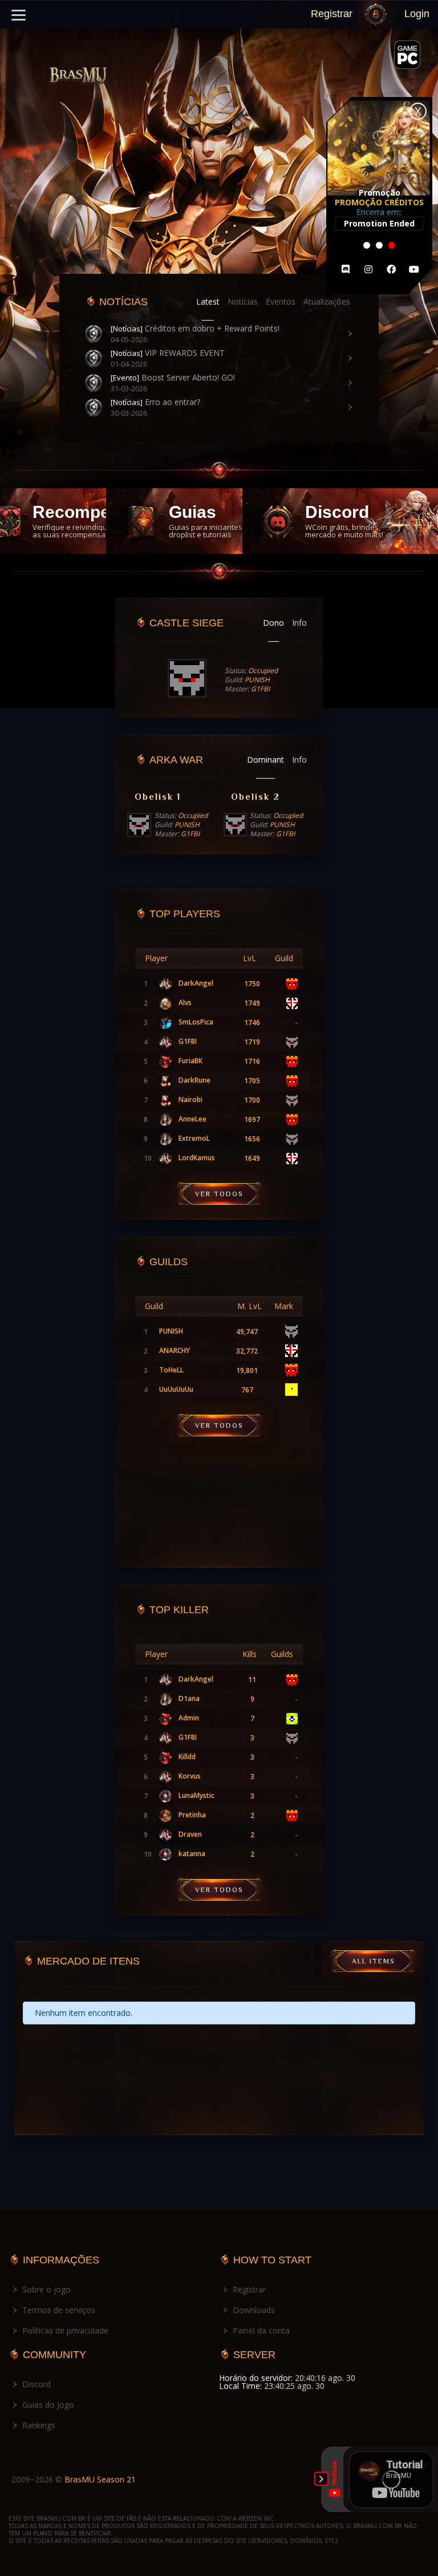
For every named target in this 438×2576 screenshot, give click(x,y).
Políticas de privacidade (65, 2330)
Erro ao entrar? (155, 402)
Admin (189, 1718)
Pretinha (192, 1815)
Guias (206, 521)
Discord (36, 2384)
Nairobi (190, 1100)
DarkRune (194, 1080)
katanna (192, 1854)
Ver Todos (219, 1194)
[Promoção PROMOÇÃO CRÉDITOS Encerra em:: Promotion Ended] (379, 291)
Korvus (190, 1776)
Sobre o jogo (46, 2289)
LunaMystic (196, 1796)
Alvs (185, 1003)
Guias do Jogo (48, 2405)
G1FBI (188, 1042)
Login (417, 14)
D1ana (189, 1699)
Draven (190, 1834)
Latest (208, 302)
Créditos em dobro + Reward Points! (195, 329)
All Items (373, 1961)
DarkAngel (196, 983)
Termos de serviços (59, 2310)
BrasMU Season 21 (100, 2479)
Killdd (187, 1757)
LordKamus (197, 1158)
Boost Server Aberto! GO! (173, 378)
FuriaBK (190, 1061)
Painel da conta (261, 2330)
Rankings (39, 2425)
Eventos (281, 302)
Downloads (254, 2310)
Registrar (332, 14)
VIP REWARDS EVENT (168, 353)
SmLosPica (196, 1022)
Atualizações (327, 302)
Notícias (243, 302)
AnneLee (192, 1119)
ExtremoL (194, 1139)
